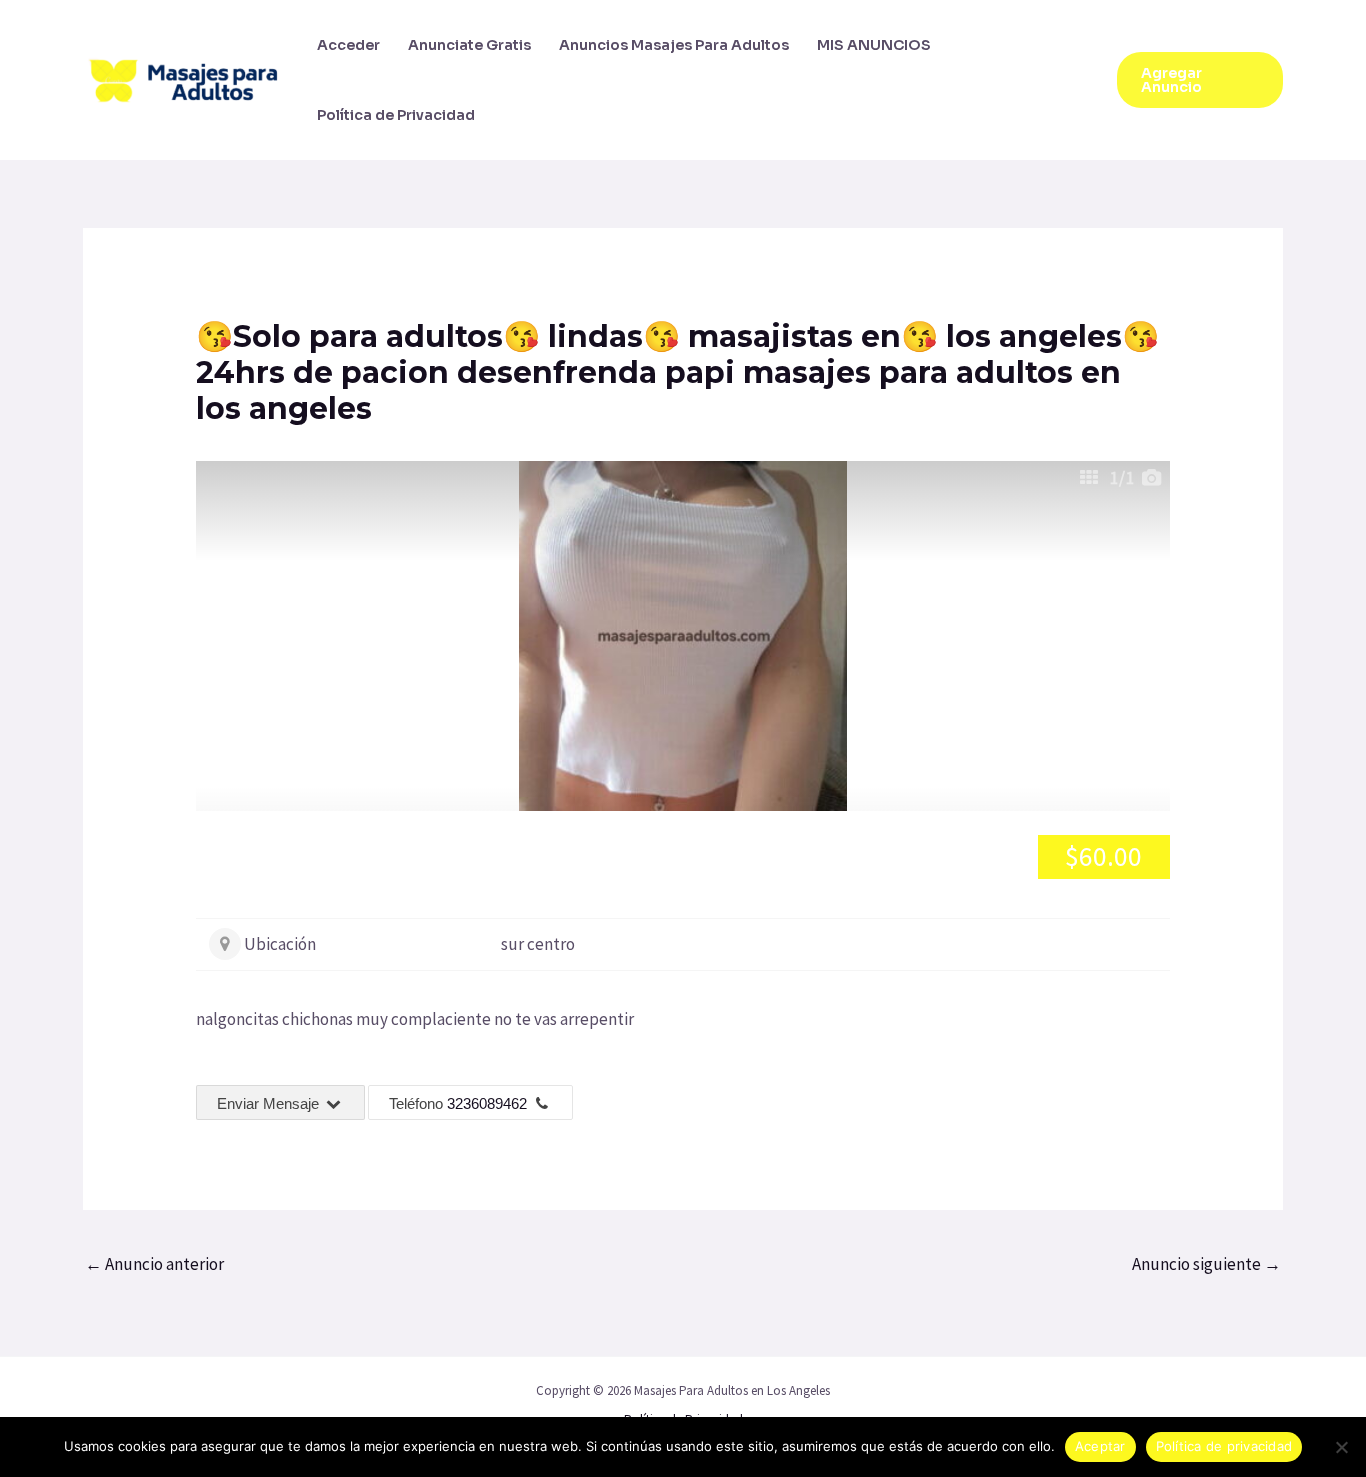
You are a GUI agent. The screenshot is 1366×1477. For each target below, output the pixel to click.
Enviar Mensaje (270, 1103)
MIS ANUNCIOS (874, 45)
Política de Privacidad (396, 115)
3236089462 (487, 1103)
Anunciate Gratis (469, 45)
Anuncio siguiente (1206, 1264)
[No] (1341, 1447)
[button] (1200, 80)
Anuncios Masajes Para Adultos (674, 45)
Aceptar (1100, 1446)
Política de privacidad (1224, 1446)
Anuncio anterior (154, 1264)
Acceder (348, 45)
